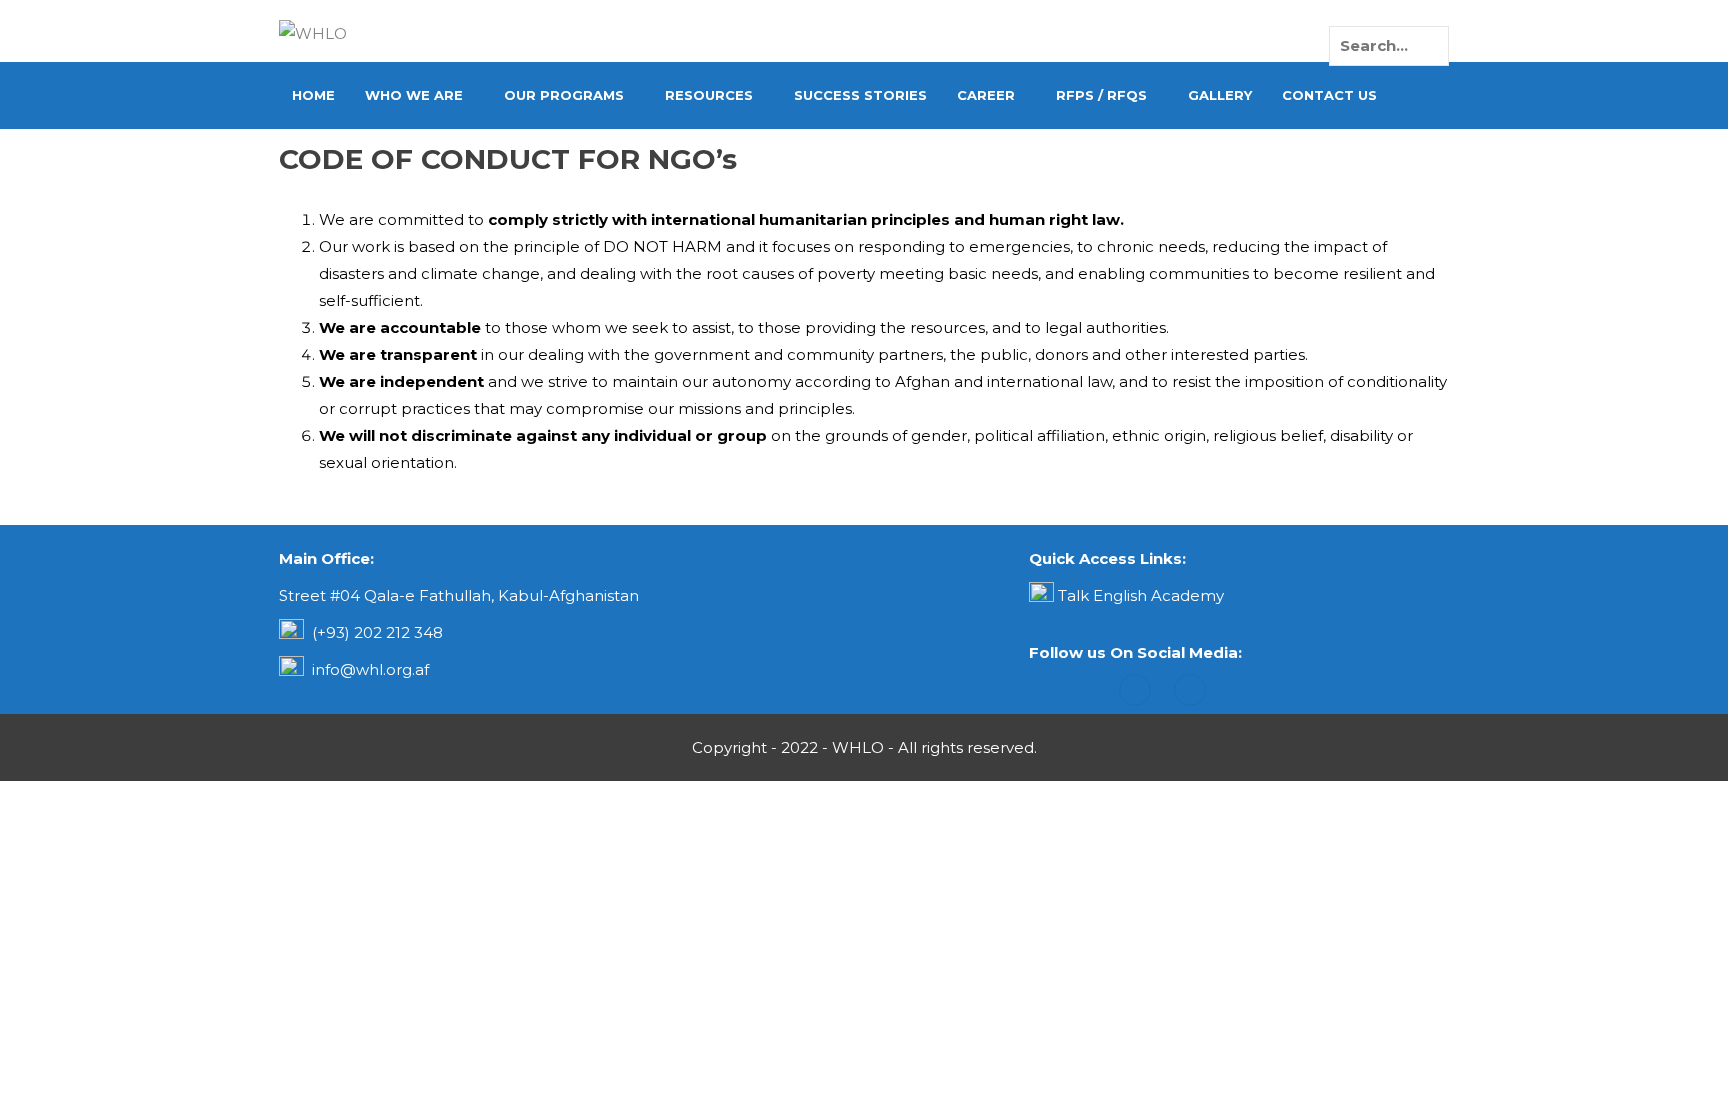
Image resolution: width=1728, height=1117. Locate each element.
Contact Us (1329, 95)
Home (313, 95)
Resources (709, 95)
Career (986, 95)
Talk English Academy (1141, 595)
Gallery (1220, 95)
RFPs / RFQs (1101, 95)
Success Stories (860, 95)
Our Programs (564, 95)
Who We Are (414, 95)
